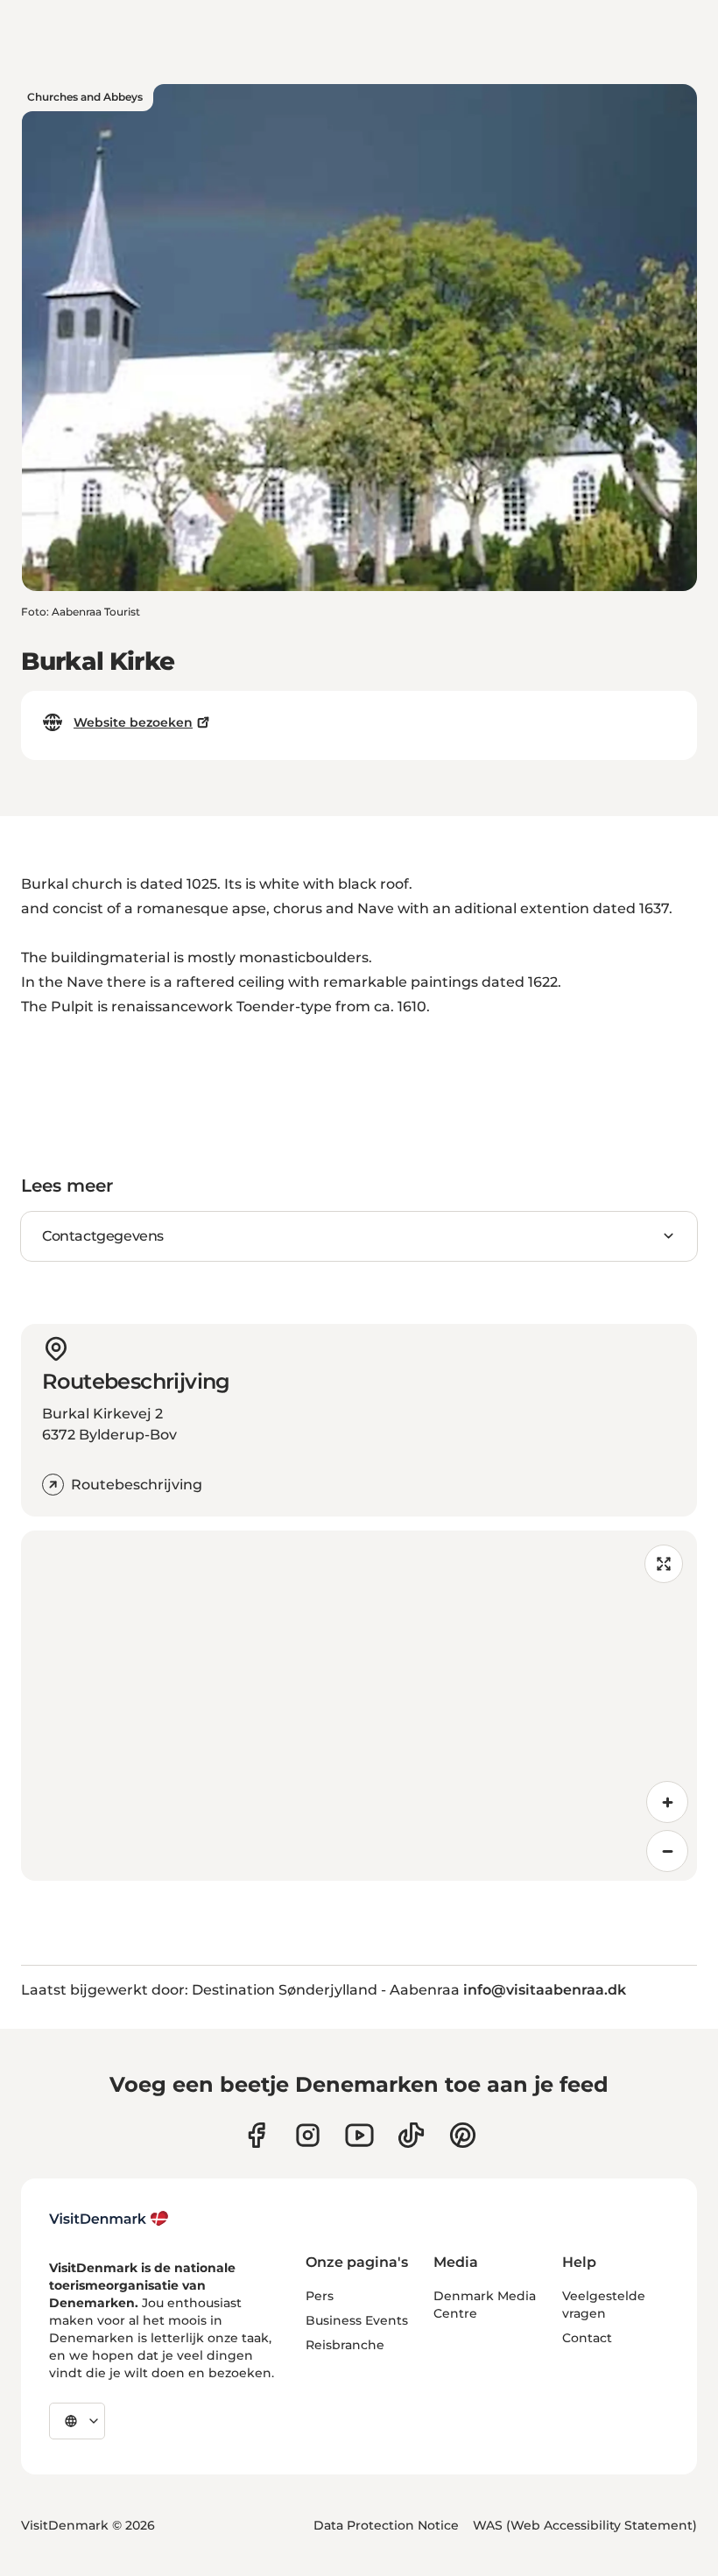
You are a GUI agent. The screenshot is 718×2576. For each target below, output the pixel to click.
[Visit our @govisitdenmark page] (411, 2135)
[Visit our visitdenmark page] (359, 2135)
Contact (587, 2338)
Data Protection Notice (386, 2525)
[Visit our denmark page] (256, 2135)
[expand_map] (664, 1564)
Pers (320, 2296)
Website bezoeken (133, 722)
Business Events (357, 2320)
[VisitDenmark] (109, 2219)
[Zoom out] (667, 1851)
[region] (359, 1706)
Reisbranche (345, 2345)
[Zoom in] (667, 1802)
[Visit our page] (308, 2135)
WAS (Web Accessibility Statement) (585, 2525)
